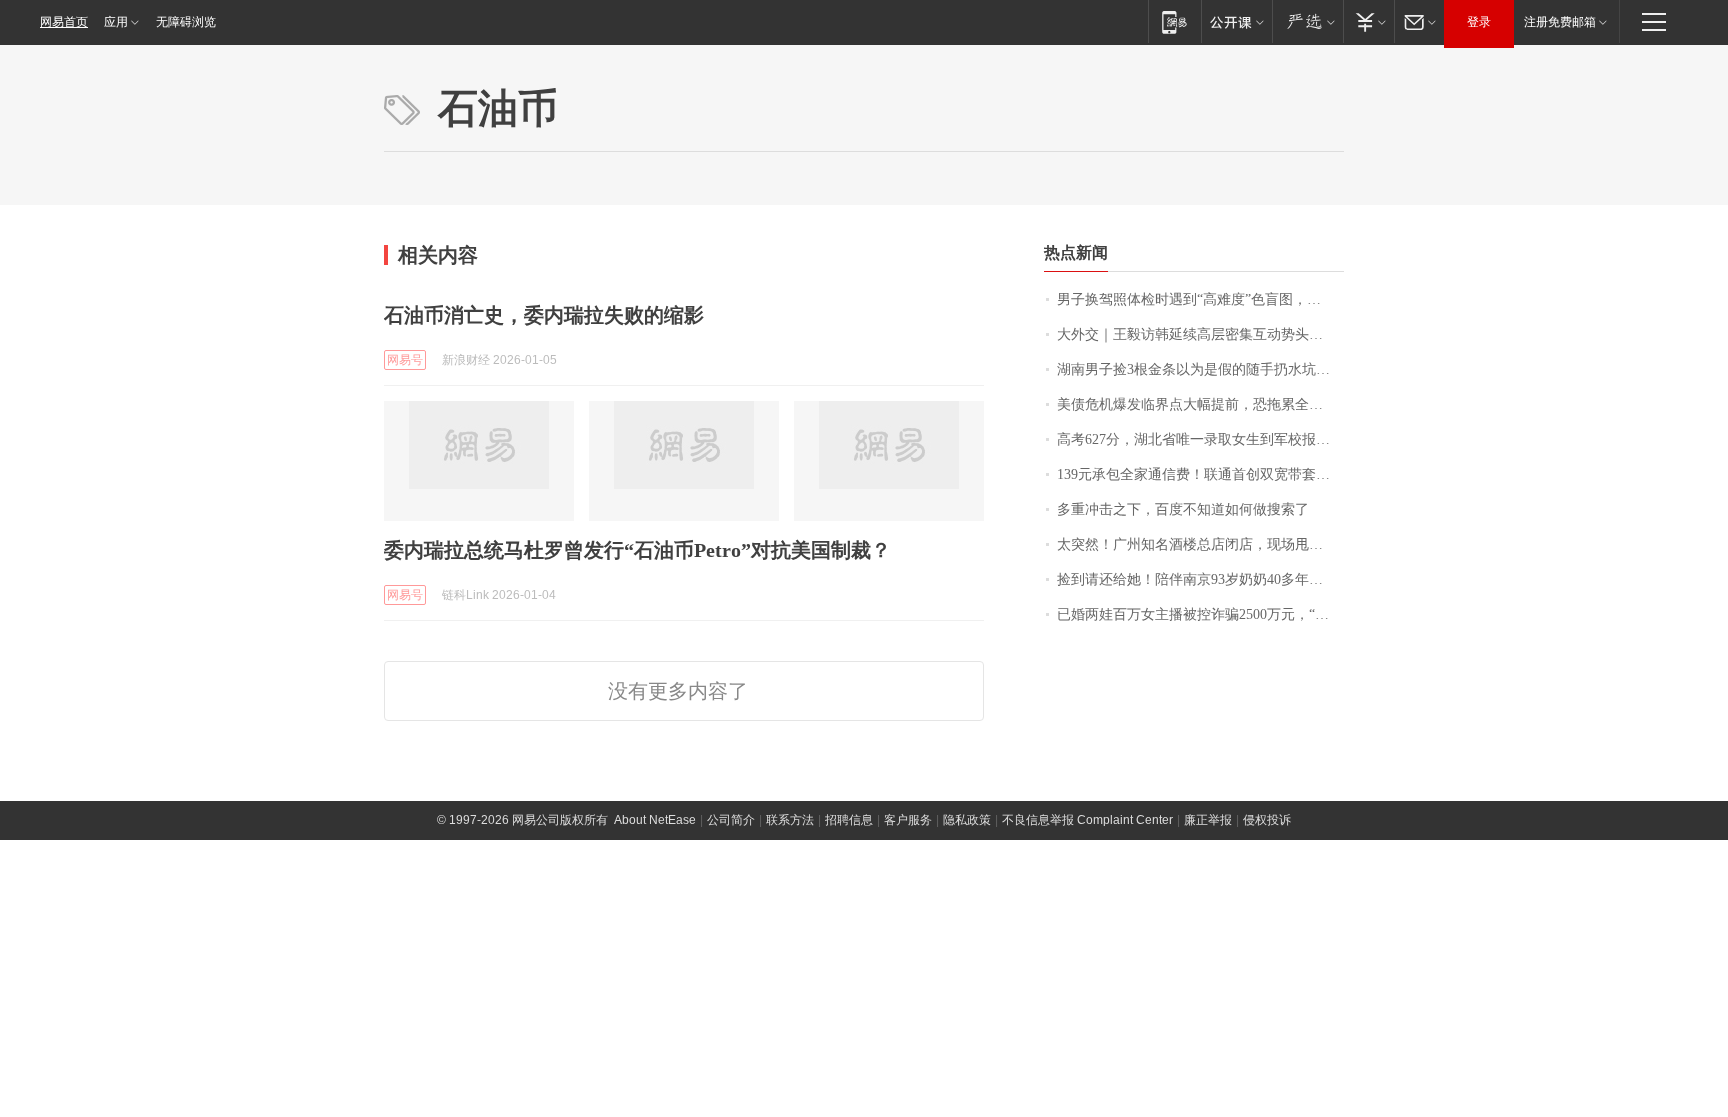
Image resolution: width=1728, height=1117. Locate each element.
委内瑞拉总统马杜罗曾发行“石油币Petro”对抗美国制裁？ (637, 550)
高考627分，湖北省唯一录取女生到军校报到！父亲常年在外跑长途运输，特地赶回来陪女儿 (1200, 439)
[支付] (1368, 21)
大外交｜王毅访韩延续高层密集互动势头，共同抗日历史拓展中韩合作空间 (1200, 334)
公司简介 (731, 820)
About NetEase (655, 820)
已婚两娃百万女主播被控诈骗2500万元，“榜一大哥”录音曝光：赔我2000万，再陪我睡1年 (1200, 614)
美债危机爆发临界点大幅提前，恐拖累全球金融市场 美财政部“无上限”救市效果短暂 (1200, 404)
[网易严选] (1307, 21)
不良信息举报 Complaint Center (1087, 820)
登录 (1479, 22)
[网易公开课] (1236, 21)
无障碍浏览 (186, 22)
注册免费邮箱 (1560, 22)
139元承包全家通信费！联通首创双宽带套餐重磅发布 (1200, 474)
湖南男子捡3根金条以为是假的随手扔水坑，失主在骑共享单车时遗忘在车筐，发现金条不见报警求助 (1200, 369)
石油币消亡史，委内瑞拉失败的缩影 (544, 315)
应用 (116, 22)
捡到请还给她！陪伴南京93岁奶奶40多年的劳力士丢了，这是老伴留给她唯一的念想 (1200, 579)
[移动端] (1174, 21)
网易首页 (64, 22)
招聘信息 (849, 820)
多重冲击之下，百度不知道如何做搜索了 (1183, 509)
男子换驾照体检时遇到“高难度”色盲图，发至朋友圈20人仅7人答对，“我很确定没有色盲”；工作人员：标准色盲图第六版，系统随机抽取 (1200, 299)
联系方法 (790, 820)
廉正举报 (1208, 820)
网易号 (405, 360)
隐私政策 (967, 820)
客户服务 (908, 820)
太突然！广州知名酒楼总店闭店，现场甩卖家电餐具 (1200, 544)
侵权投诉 (1267, 820)
